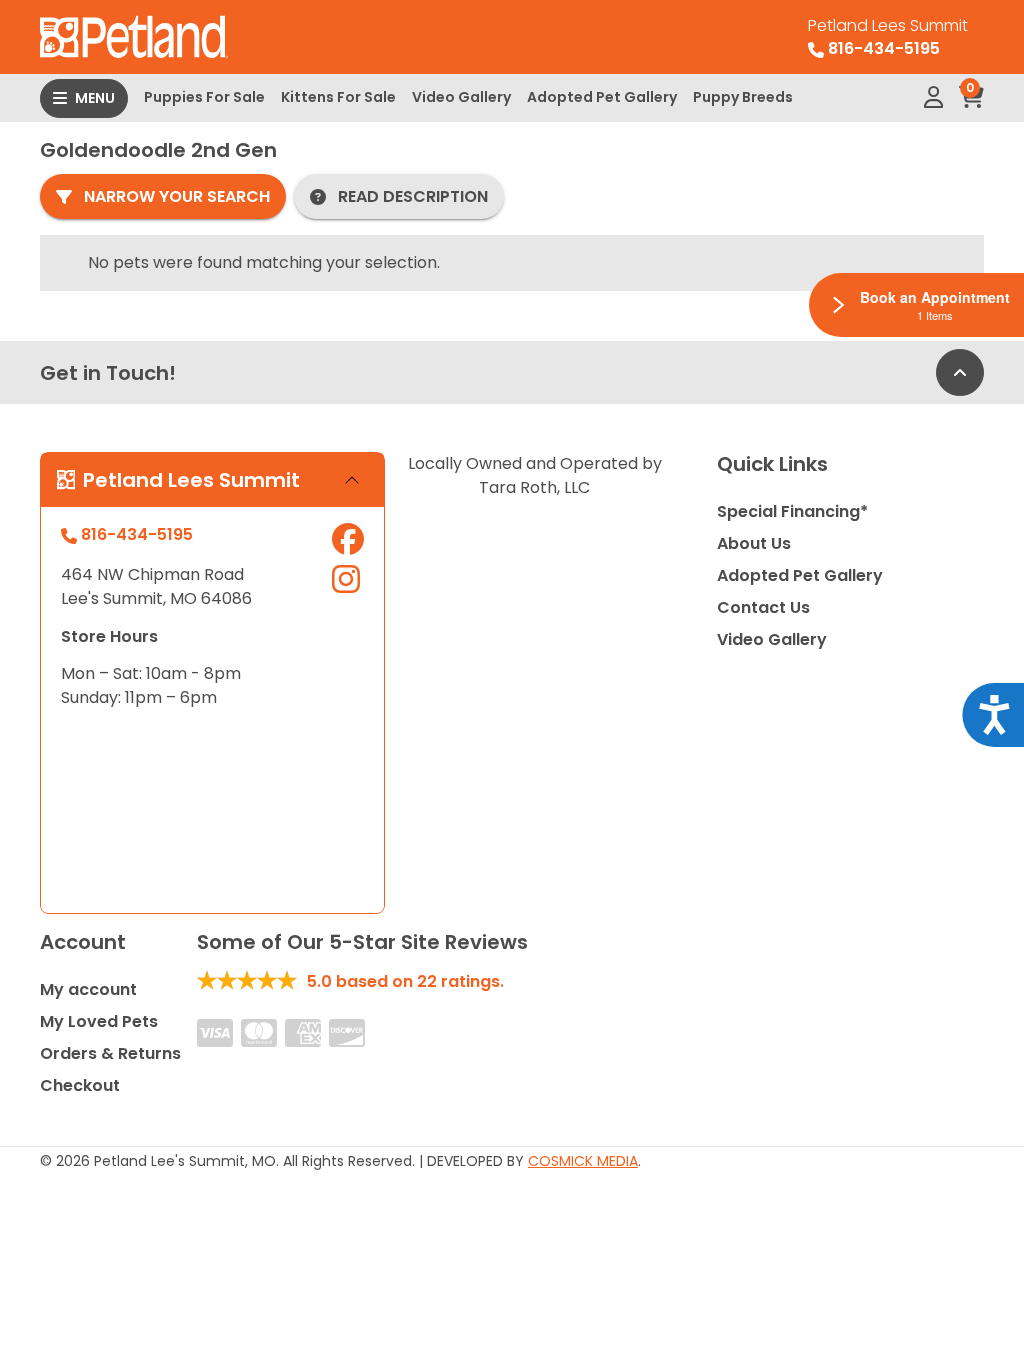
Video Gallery (461, 97)
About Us (754, 543)
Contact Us (763, 607)
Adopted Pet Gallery (602, 97)
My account (88, 989)
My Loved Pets (99, 1021)
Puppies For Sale (204, 97)
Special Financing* (792, 511)
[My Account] (933, 98)
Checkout (80, 1085)
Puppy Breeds (743, 97)
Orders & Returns (110, 1053)
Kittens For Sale (338, 97)
